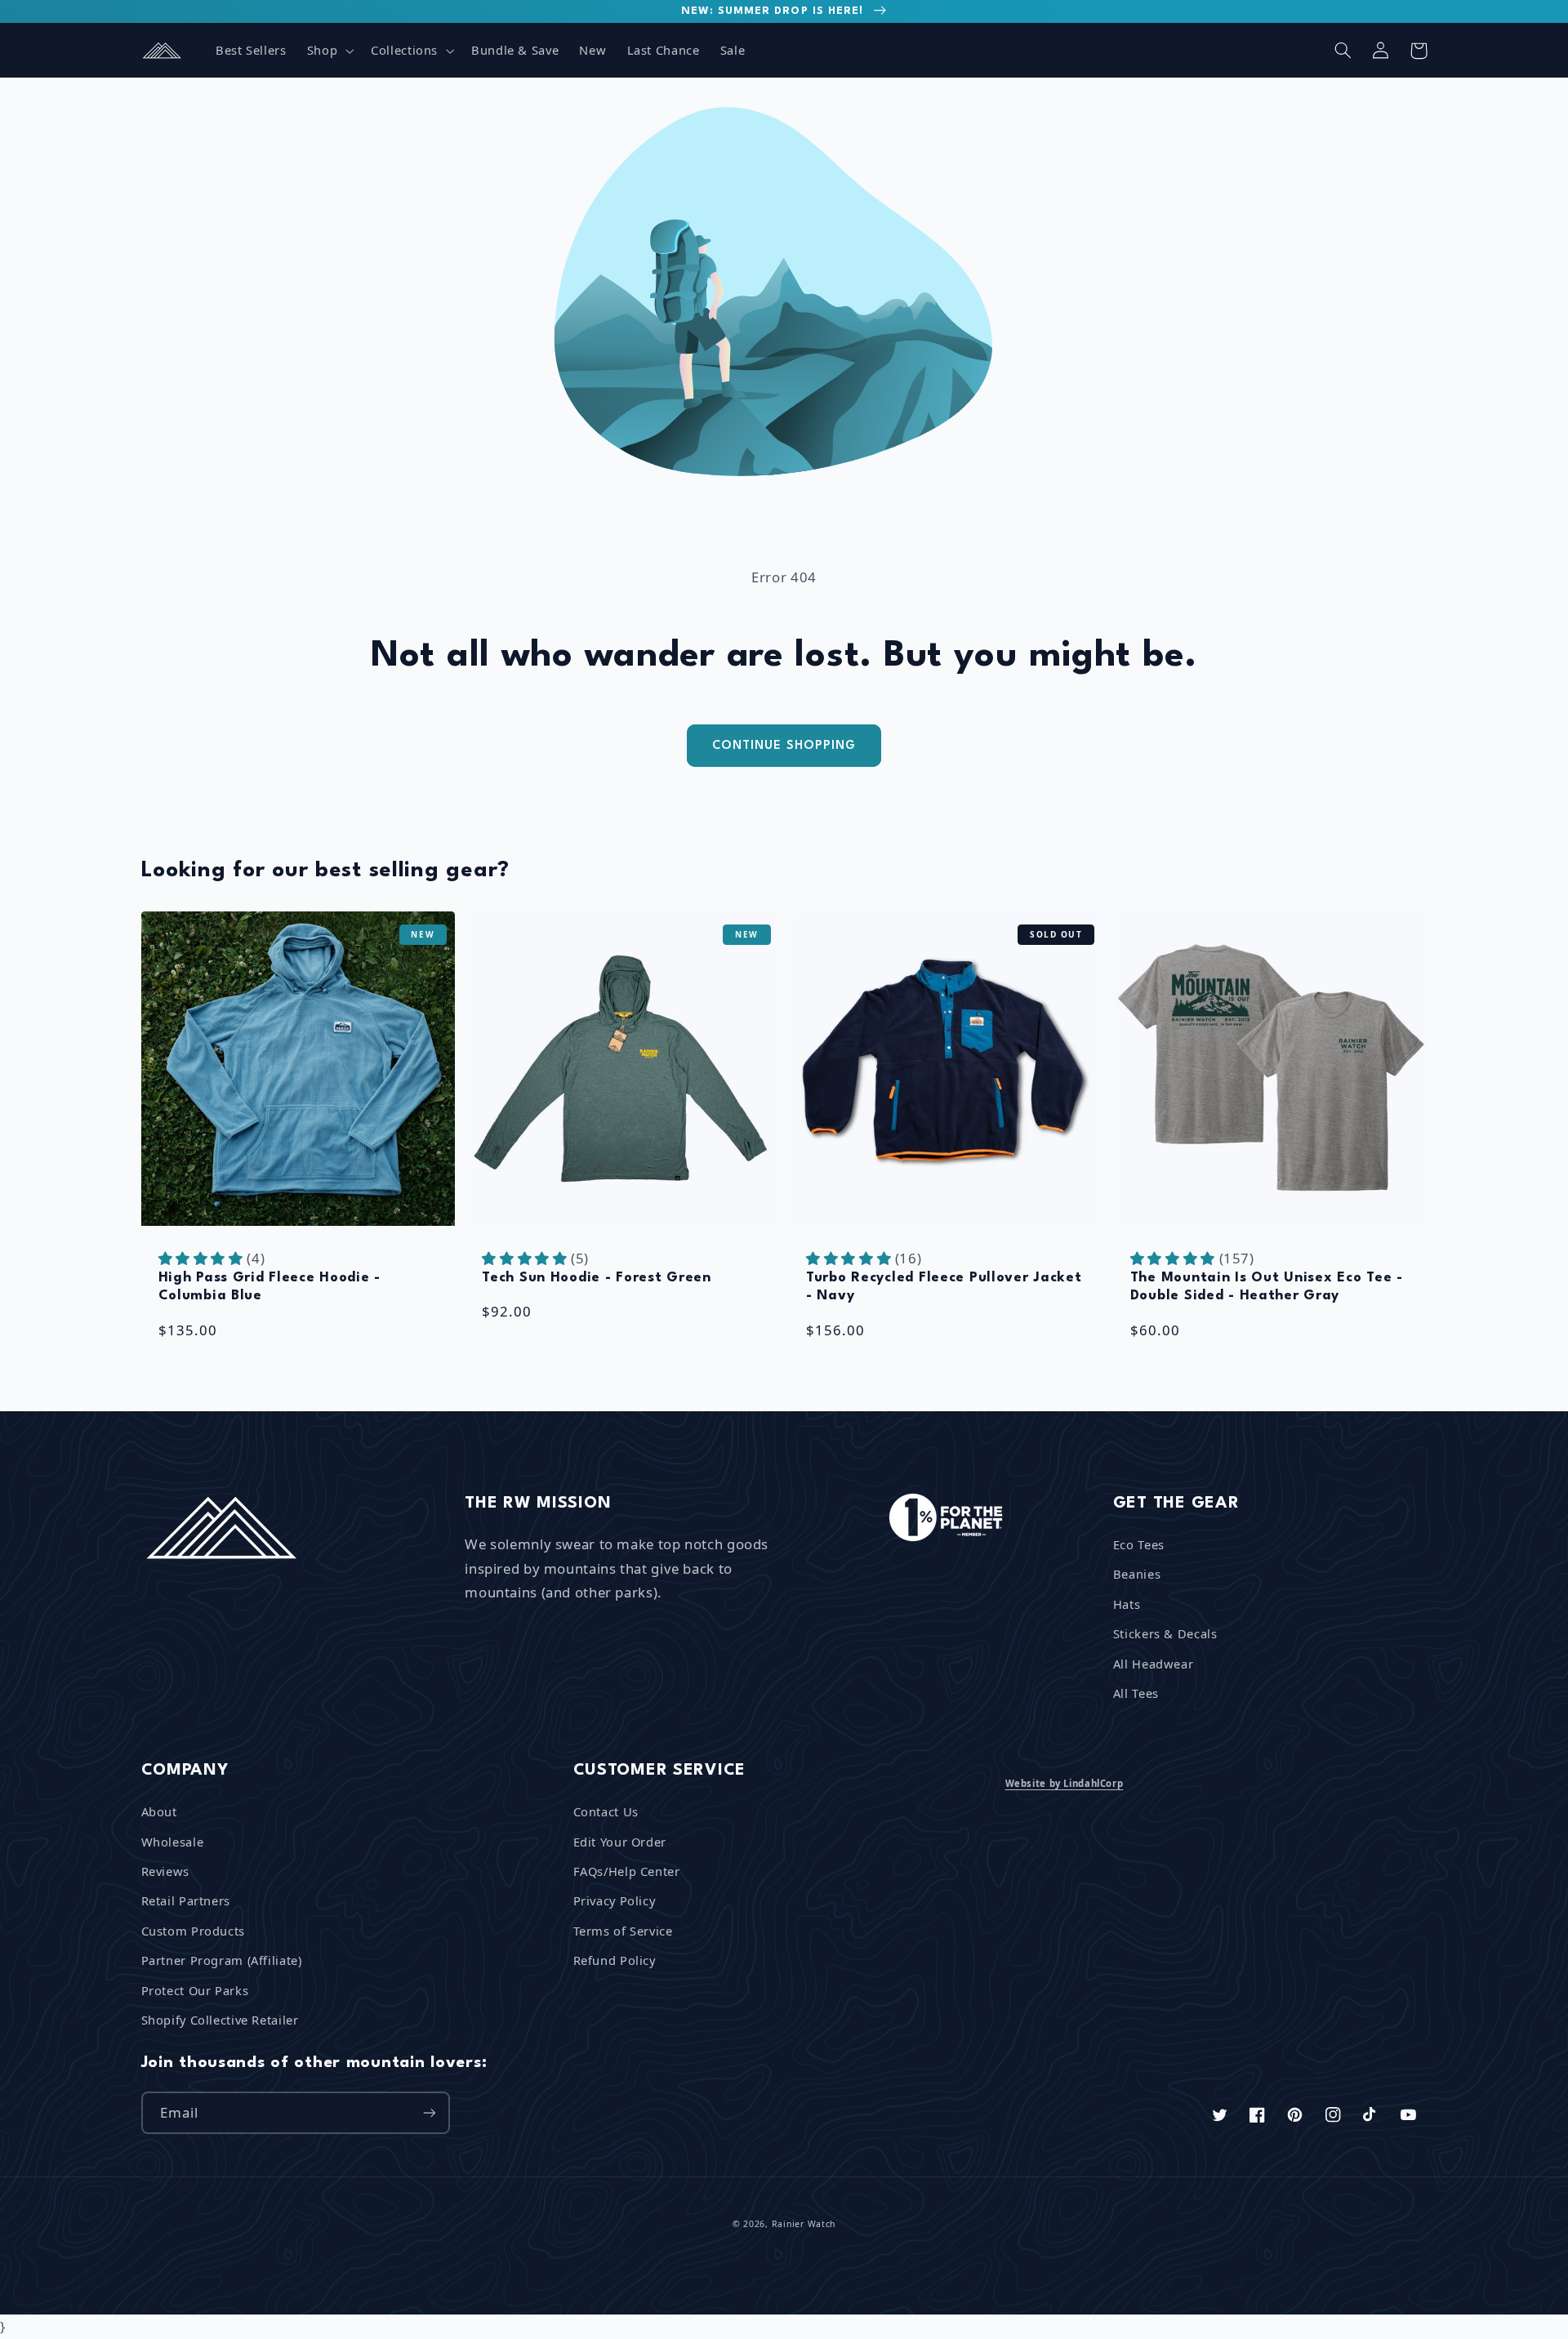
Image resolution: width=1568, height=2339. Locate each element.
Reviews (165, 1871)
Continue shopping (784, 746)
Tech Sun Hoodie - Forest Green (597, 1278)
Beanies (1137, 1574)
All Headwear (1154, 1664)
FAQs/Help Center (627, 1871)
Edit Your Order (620, 1842)
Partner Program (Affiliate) (222, 1960)
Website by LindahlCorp (1065, 1783)
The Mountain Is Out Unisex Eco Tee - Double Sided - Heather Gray (1267, 1287)
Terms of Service (623, 1931)
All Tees (1136, 1693)
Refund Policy (615, 1960)
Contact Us (606, 1811)
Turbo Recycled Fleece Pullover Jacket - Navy (944, 1287)
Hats (1127, 1604)
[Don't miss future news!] (429, 2112)
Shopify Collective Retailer (220, 2020)
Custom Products (193, 1931)
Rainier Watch (804, 2224)
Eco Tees (1139, 1544)
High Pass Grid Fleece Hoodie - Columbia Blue (270, 1287)
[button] (328, 51)
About (159, 1811)
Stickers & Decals (1165, 1633)
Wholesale (173, 1842)
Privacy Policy (615, 1900)
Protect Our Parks (195, 1990)
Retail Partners (186, 1900)
